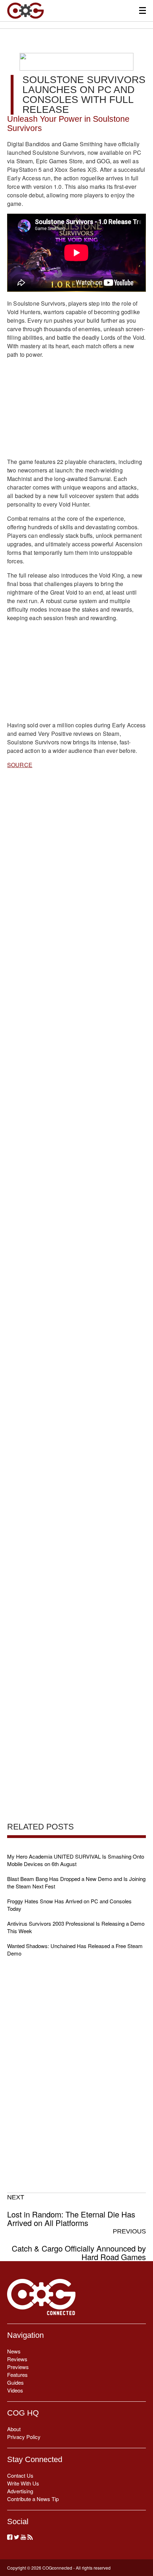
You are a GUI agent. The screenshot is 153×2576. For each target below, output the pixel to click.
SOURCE (20, 765)
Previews (18, 2367)
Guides (15, 2382)
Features (17, 2375)
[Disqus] (76, 1052)
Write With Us (23, 2483)
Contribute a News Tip (33, 2499)
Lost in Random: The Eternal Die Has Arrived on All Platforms (71, 2210)
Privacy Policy (24, 2437)
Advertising (20, 2491)
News (14, 2351)
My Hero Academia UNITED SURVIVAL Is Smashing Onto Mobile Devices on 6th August (76, 1860)
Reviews (17, 2359)
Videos (15, 2390)
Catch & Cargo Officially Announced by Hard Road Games (79, 2244)
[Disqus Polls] (76, 867)
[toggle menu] (143, 10)
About (14, 2429)
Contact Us (20, 2475)
